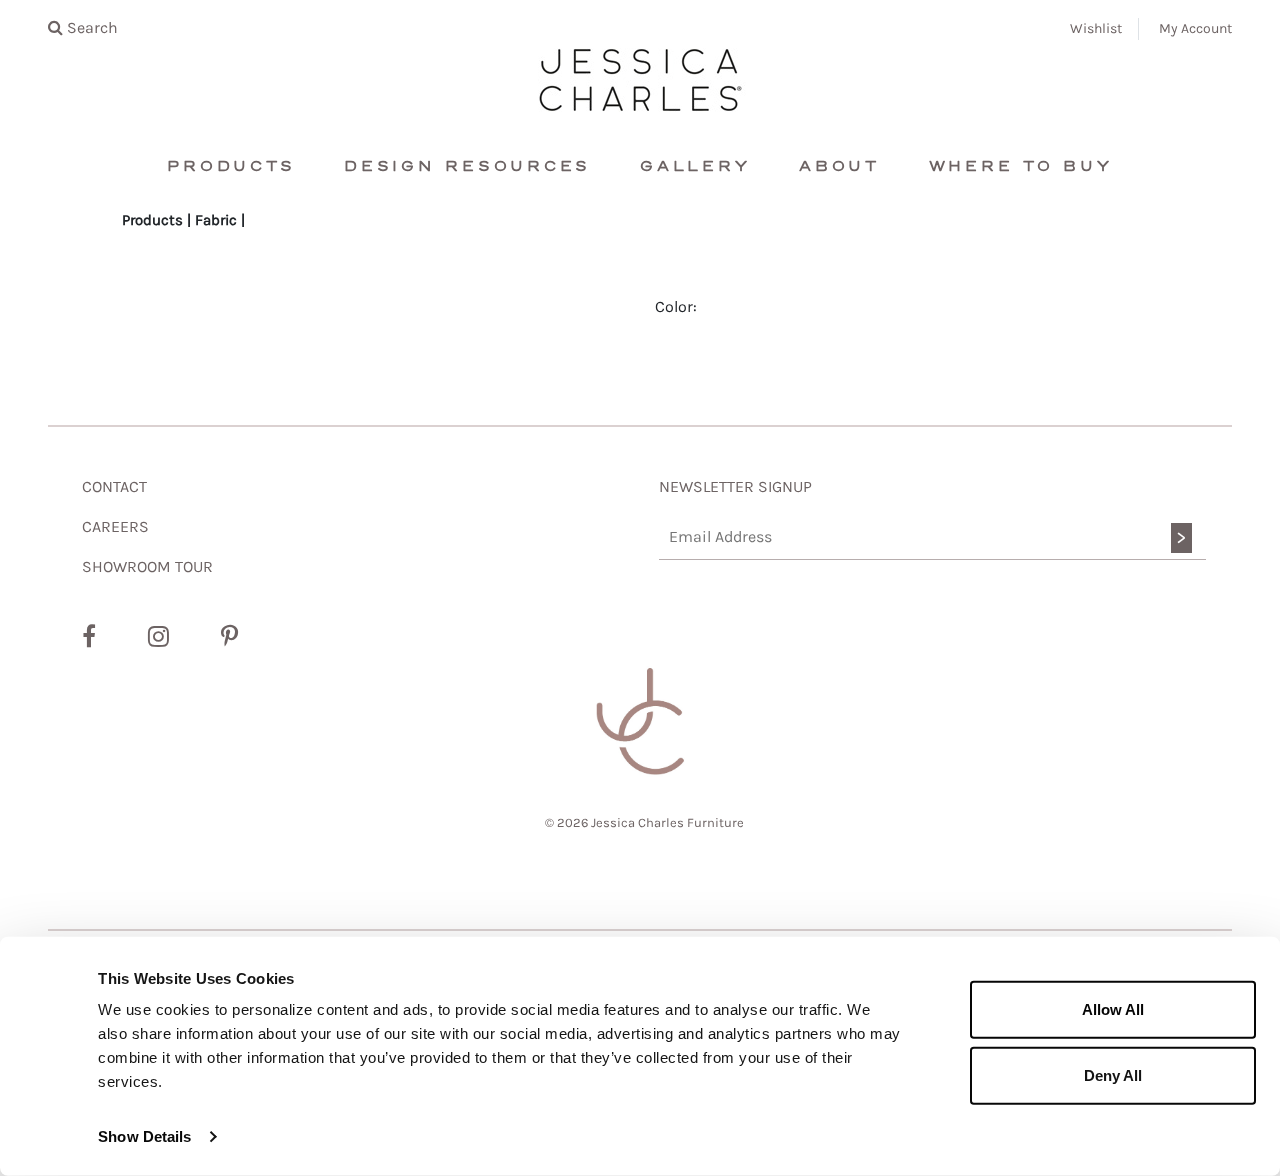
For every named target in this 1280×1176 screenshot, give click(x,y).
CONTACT (114, 486)
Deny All (1113, 1074)
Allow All (1113, 1009)
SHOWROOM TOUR (147, 566)
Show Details (144, 1136)
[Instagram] (158, 637)
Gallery (695, 166)
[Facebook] (89, 637)
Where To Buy (1021, 166)
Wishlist (1096, 28)
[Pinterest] (229, 637)
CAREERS (115, 526)
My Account (1195, 28)
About (839, 166)
